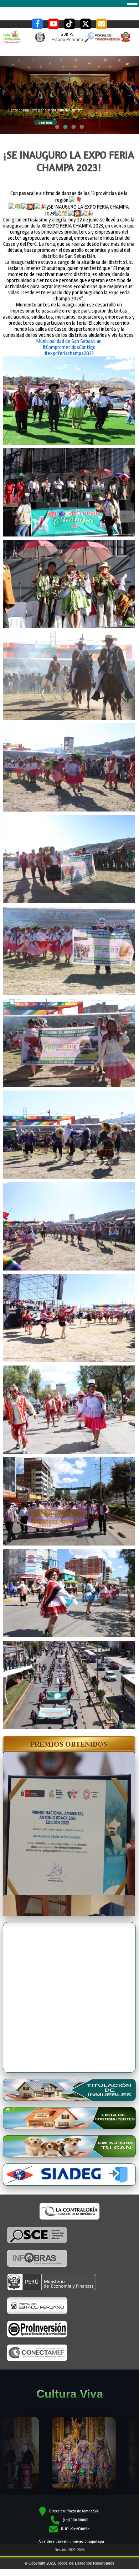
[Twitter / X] (86, 24)
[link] (69, 316)
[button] (69, 1719)
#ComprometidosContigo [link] (69, 322)
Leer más (48, 103)
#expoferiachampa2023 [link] (69, 328)
